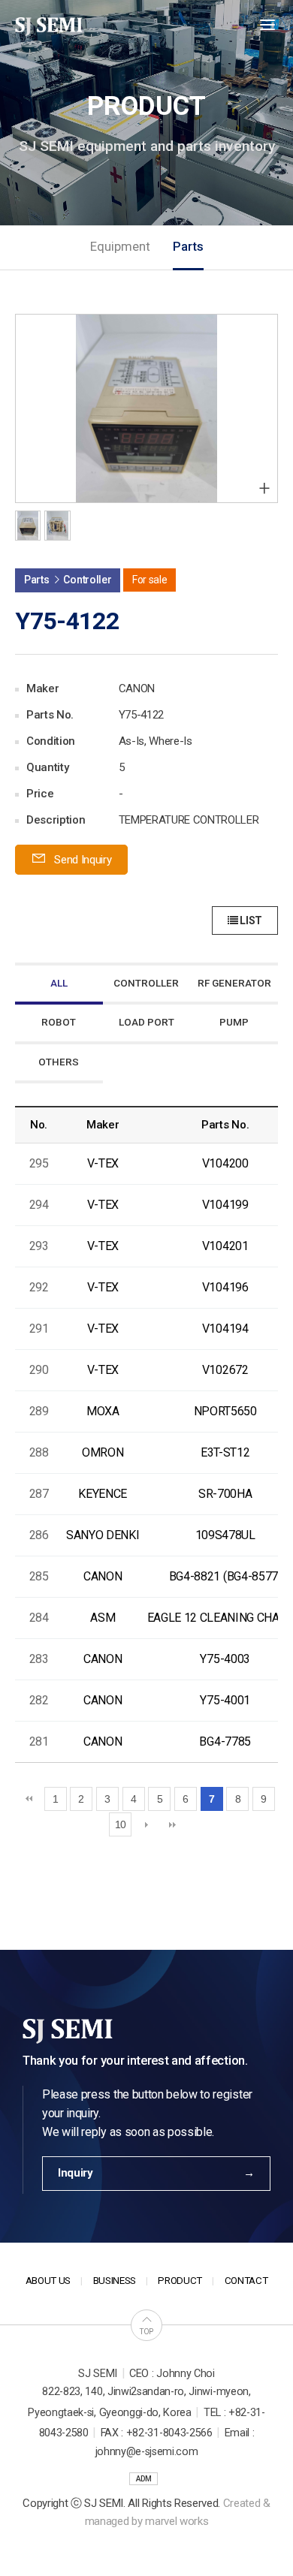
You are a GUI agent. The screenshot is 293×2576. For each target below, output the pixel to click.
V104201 (225, 1246)
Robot (59, 1022)
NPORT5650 (225, 1411)
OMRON (103, 1452)
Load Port (146, 1022)
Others (59, 1062)
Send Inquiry (82, 860)
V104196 (225, 1287)
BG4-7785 (225, 1741)
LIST (250, 920)
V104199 (225, 1205)
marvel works (177, 2521)
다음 (146, 1824)
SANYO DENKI (103, 1535)
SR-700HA (225, 1494)
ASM (103, 1618)
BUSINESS (115, 2281)
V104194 (225, 1329)
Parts (188, 247)
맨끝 (173, 1824)
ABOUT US (48, 2281)
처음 (29, 1799)
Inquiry (76, 2173)
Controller (146, 983)
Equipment (120, 247)
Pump (234, 1022)
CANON (103, 1576)
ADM (143, 2479)
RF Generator (234, 983)
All (59, 983)
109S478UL (225, 1535)
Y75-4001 (225, 1700)
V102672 (225, 1370)
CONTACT (246, 2281)
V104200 (225, 1163)
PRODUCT (180, 2281)
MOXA (103, 1411)
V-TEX (103, 1163)
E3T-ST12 (225, 1452)
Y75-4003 (225, 1659)
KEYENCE (103, 1494)
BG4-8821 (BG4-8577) (225, 1576)
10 (121, 1824)
